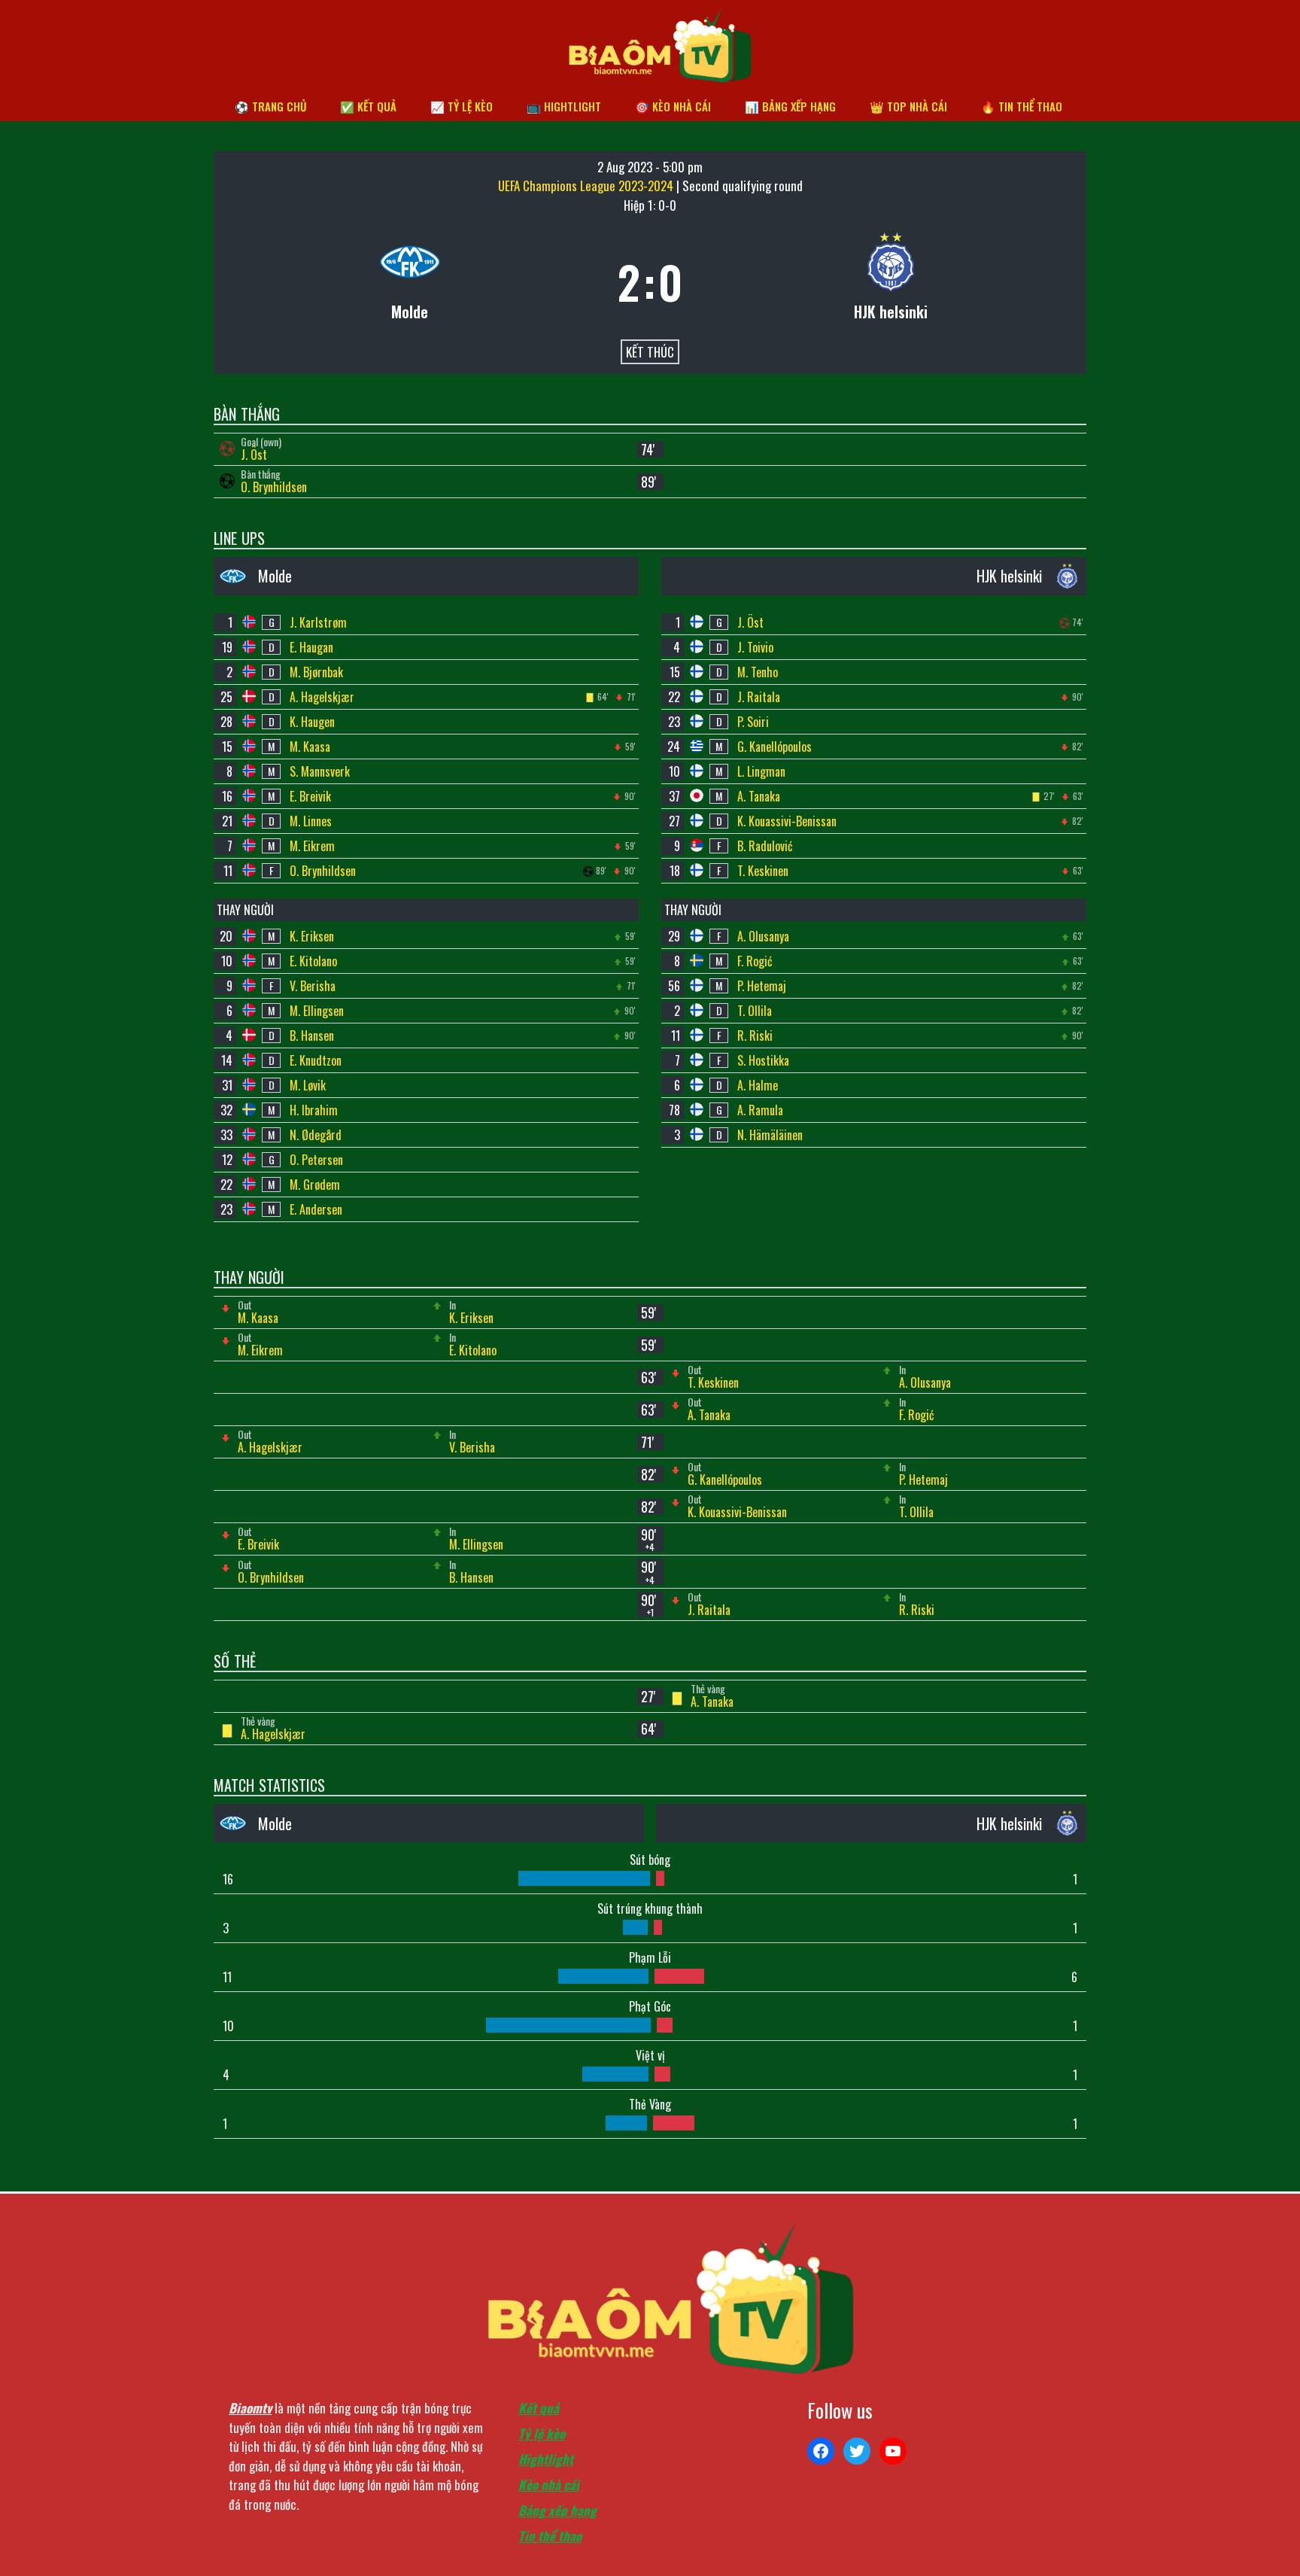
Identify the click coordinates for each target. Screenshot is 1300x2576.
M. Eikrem (312, 846)
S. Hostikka (763, 1060)
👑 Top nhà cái (908, 106)
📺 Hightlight (564, 106)
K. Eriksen (312, 936)
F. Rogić (755, 961)
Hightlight (546, 2459)
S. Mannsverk (320, 771)
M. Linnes (311, 821)
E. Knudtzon (316, 1060)
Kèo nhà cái (549, 2485)
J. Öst (254, 455)
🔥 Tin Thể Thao (1022, 106)
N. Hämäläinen (770, 1135)
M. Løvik (308, 1085)
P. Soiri (753, 722)
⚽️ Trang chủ (270, 106)
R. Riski (755, 1036)
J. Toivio (755, 647)
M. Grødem (315, 1185)
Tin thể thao (550, 2536)
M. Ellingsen (317, 1011)
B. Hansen (312, 1036)
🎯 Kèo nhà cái (673, 106)
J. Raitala (759, 697)
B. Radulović (765, 846)
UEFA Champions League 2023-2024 (587, 186)
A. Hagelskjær (322, 697)
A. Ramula (760, 1110)
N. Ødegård (316, 1135)
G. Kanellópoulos (775, 747)
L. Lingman (761, 771)
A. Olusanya (763, 936)
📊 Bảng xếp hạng (790, 106)
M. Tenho (758, 672)
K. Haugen (312, 722)
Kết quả (539, 2408)
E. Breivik (310, 796)
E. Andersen (316, 1209)
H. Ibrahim (314, 1110)
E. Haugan (311, 647)
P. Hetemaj (762, 986)
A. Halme (758, 1085)
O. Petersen (316, 1160)
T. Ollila (755, 1011)
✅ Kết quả (368, 106)
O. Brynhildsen (274, 487)
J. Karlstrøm (318, 622)
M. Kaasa (310, 747)
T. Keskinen (763, 871)
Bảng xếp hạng (557, 2510)
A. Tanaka (759, 796)
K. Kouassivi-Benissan (787, 821)
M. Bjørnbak (316, 672)
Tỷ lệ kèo (542, 2433)
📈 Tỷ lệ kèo (462, 106)
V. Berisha (313, 986)
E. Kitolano (313, 961)
